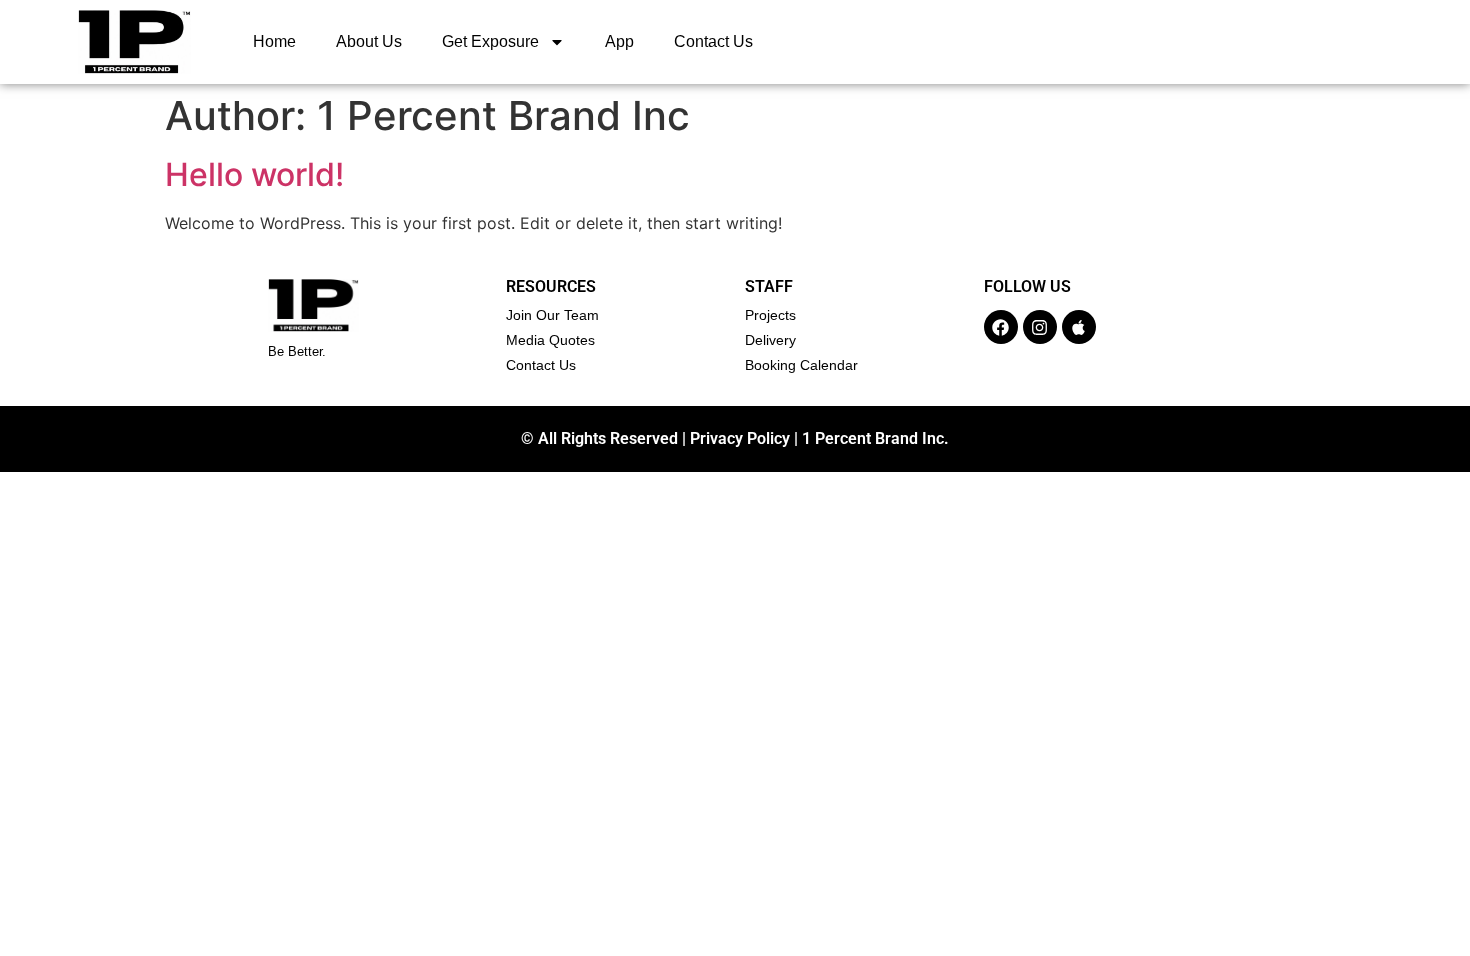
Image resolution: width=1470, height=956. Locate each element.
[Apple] (1079, 327)
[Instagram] (1040, 327)
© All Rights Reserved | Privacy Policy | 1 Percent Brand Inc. (735, 438)
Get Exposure (490, 41)
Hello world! (254, 174)
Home (274, 41)
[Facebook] (1001, 327)
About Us (369, 41)
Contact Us (713, 41)
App (619, 41)
